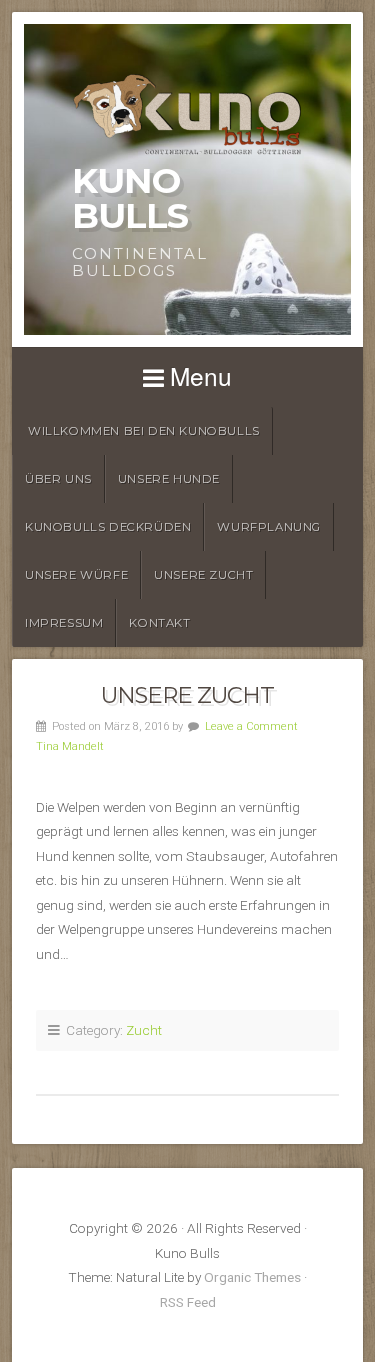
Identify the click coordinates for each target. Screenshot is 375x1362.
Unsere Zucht (203, 575)
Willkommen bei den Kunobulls (144, 431)
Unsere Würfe (76, 575)
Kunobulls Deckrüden (108, 527)
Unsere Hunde (169, 479)
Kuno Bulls (130, 198)
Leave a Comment (251, 726)
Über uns (58, 479)
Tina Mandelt (70, 746)
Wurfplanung (269, 527)
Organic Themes (252, 1277)
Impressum (64, 623)
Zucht (144, 1030)
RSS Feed (188, 1302)
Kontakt (159, 623)
